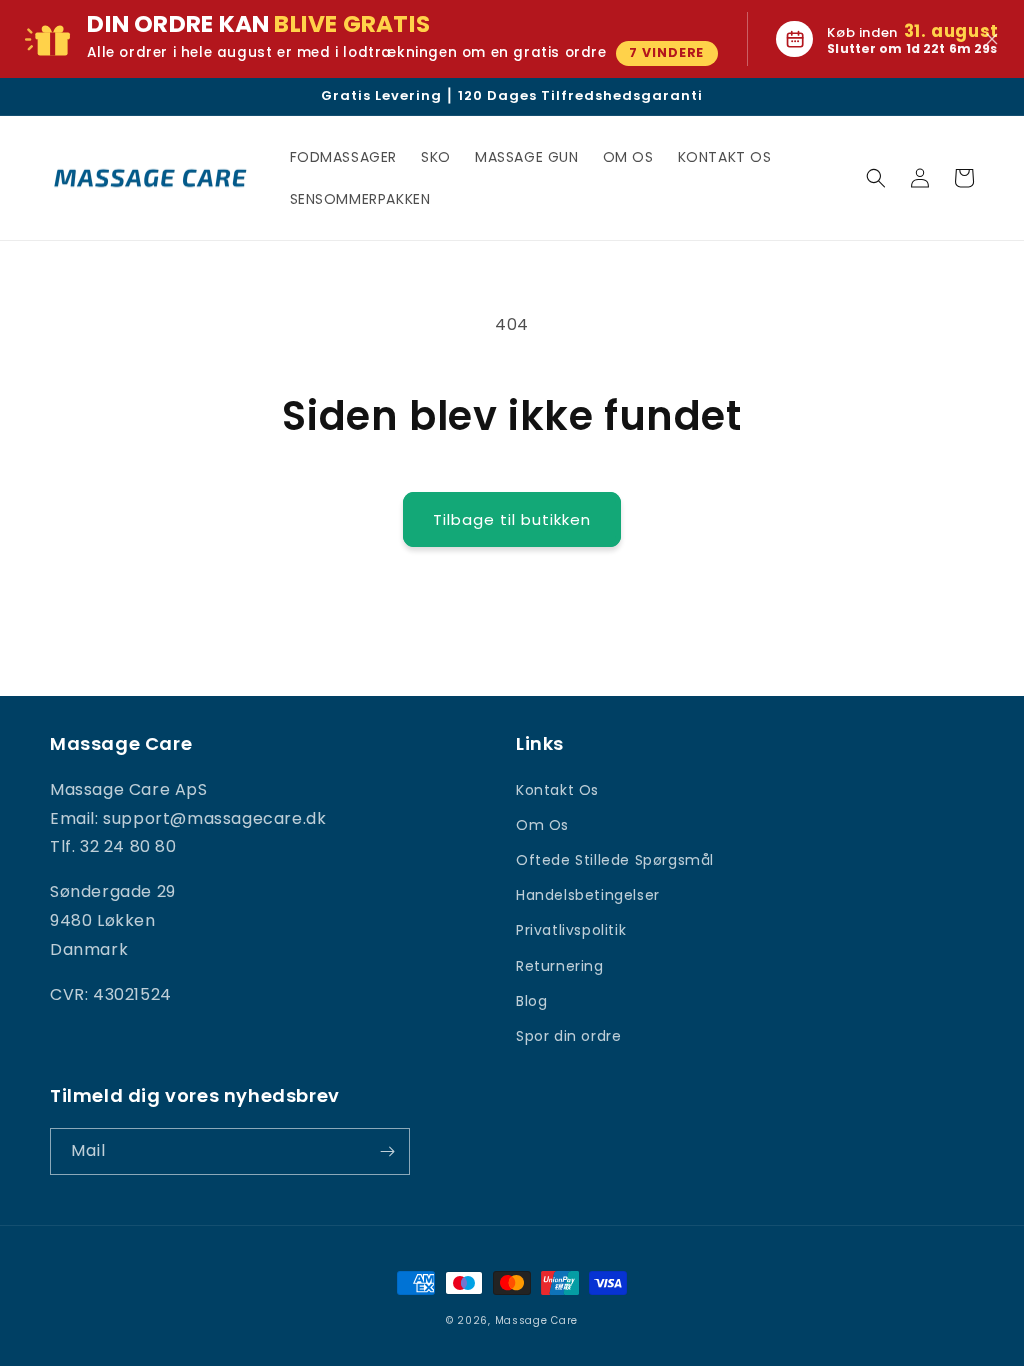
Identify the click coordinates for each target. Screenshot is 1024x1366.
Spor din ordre (568, 1036)
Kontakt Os (557, 790)
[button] (876, 178)
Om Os (542, 825)
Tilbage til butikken (512, 519)
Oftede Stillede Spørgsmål (615, 860)
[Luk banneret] (992, 39)
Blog (531, 1001)
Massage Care (536, 1320)
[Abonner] (387, 1151)
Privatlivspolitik (571, 930)
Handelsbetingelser (588, 895)
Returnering (560, 966)
